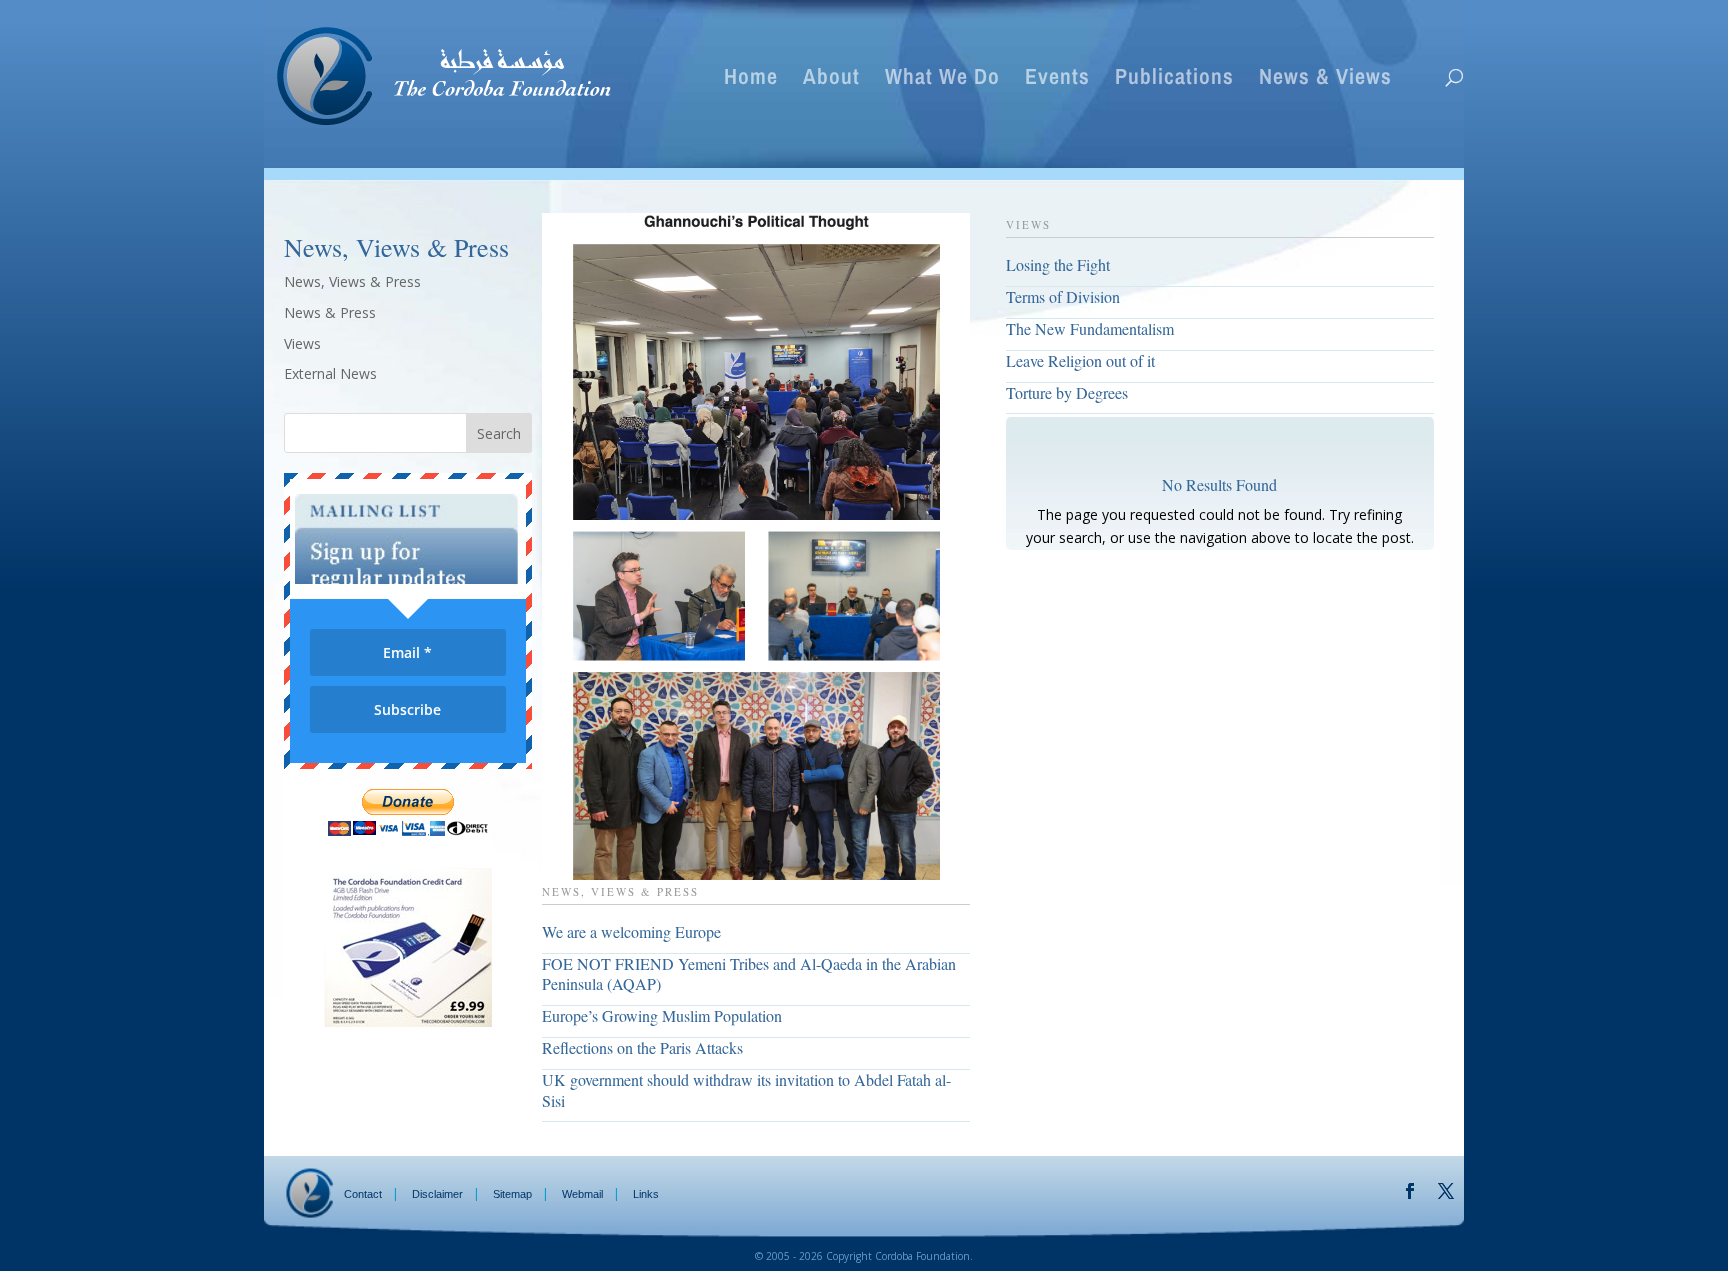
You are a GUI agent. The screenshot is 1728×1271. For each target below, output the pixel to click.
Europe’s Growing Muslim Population (662, 1015)
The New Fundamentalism (1090, 328)
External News (330, 373)
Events (1057, 80)
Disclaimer (437, 1194)
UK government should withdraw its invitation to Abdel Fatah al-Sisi (746, 1090)
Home (751, 80)
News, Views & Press (352, 281)
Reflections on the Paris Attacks (642, 1047)
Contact (363, 1194)
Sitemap (512, 1194)
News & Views (1325, 80)
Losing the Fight (1058, 264)
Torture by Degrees (1067, 392)
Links (646, 1194)
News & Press (330, 312)
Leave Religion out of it (1080, 360)
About (831, 80)
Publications (1174, 80)
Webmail (582, 1194)
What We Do (942, 80)
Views (302, 343)
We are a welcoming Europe (631, 931)
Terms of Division (1063, 296)
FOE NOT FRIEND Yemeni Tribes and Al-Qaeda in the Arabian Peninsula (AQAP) (749, 974)
